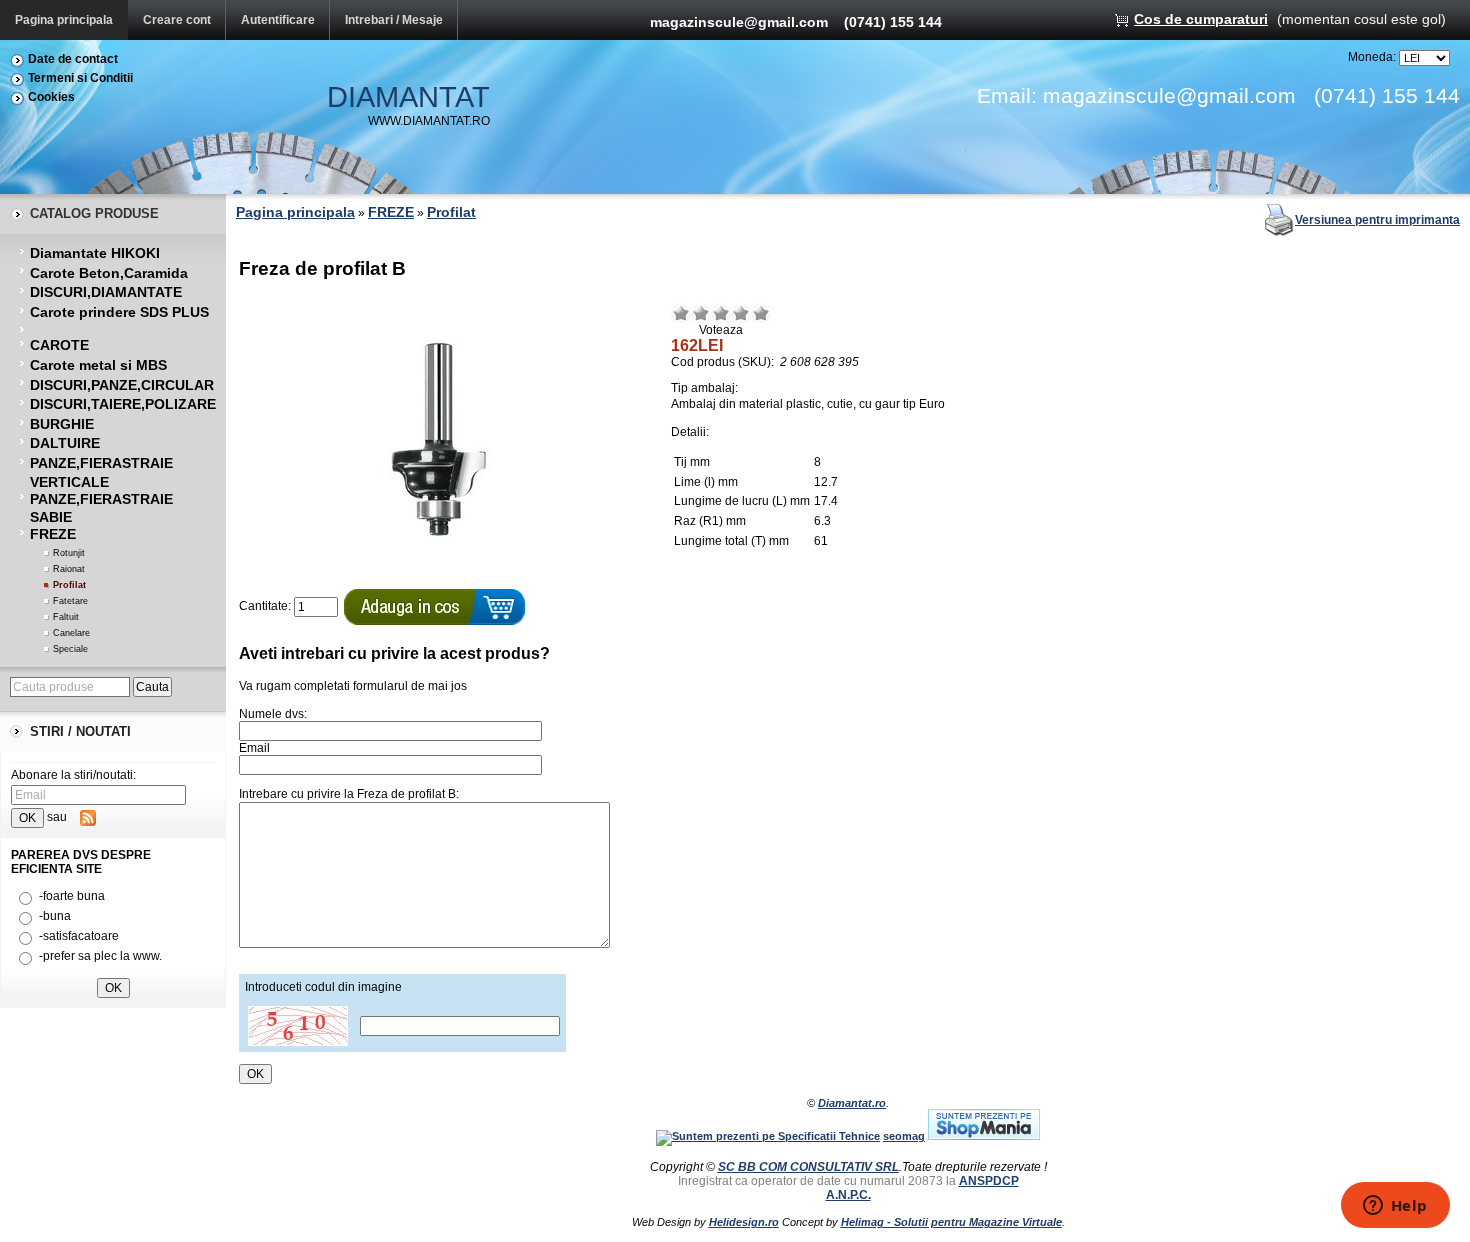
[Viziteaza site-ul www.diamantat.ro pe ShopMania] (984, 1136)
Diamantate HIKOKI (95, 253)
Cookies (51, 97)
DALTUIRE (65, 443)
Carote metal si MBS (98, 365)
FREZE (53, 534)
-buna (55, 916)
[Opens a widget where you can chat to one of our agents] (1395, 1207)
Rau (681, 313)
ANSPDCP (989, 1181)
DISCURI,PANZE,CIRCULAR (122, 385)
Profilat (69, 585)
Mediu (721, 313)
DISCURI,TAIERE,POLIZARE (123, 404)
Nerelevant (701, 313)
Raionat (69, 569)
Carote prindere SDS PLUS (119, 312)
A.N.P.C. (848, 1195)
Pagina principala (64, 20)
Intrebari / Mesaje (394, 20)
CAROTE (59, 345)
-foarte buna (72, 896)
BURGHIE (62, 424)
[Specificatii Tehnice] (768, 1136)
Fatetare (70, 601)
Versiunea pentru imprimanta (1377, 220)
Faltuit (66, 617)
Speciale (70, 649)
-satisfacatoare (79, 936)
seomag (904, 1136)
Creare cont (177, 20)
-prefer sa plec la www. (100, 956)
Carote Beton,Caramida (109, 273)
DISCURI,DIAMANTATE (106, 292)
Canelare (71, 633)
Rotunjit (69, 553)
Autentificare (278, 20)
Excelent (761, 313)
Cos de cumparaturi (1201, 19)
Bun (741, 313)
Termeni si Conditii (80, 78)
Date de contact (73, 59)
